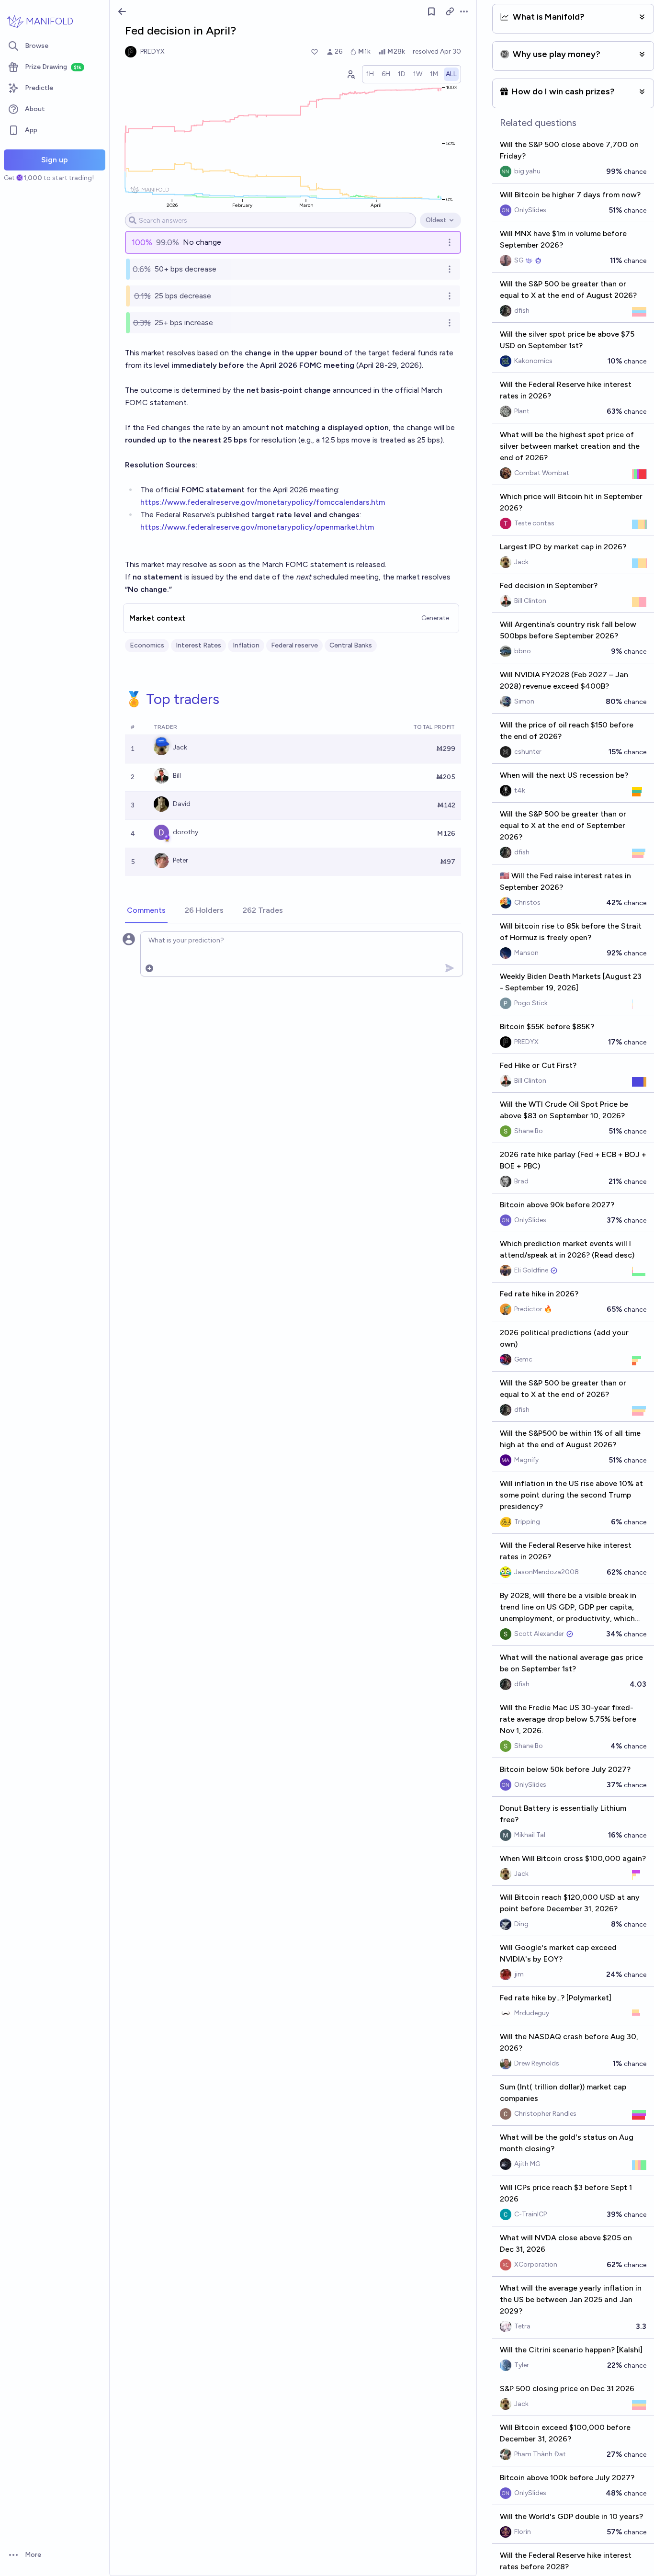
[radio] (370, 74)
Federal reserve (294, 645)
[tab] (146, 911)
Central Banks (351, 645)
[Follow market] (431, 11)
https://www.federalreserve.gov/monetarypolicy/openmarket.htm (257, 527)
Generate (435, 618)
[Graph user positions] (350, 74)
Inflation (246, 645)
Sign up (55, 160)
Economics (147, 645)
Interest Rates (198, 645)
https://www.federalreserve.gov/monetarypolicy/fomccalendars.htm (263, 502)
